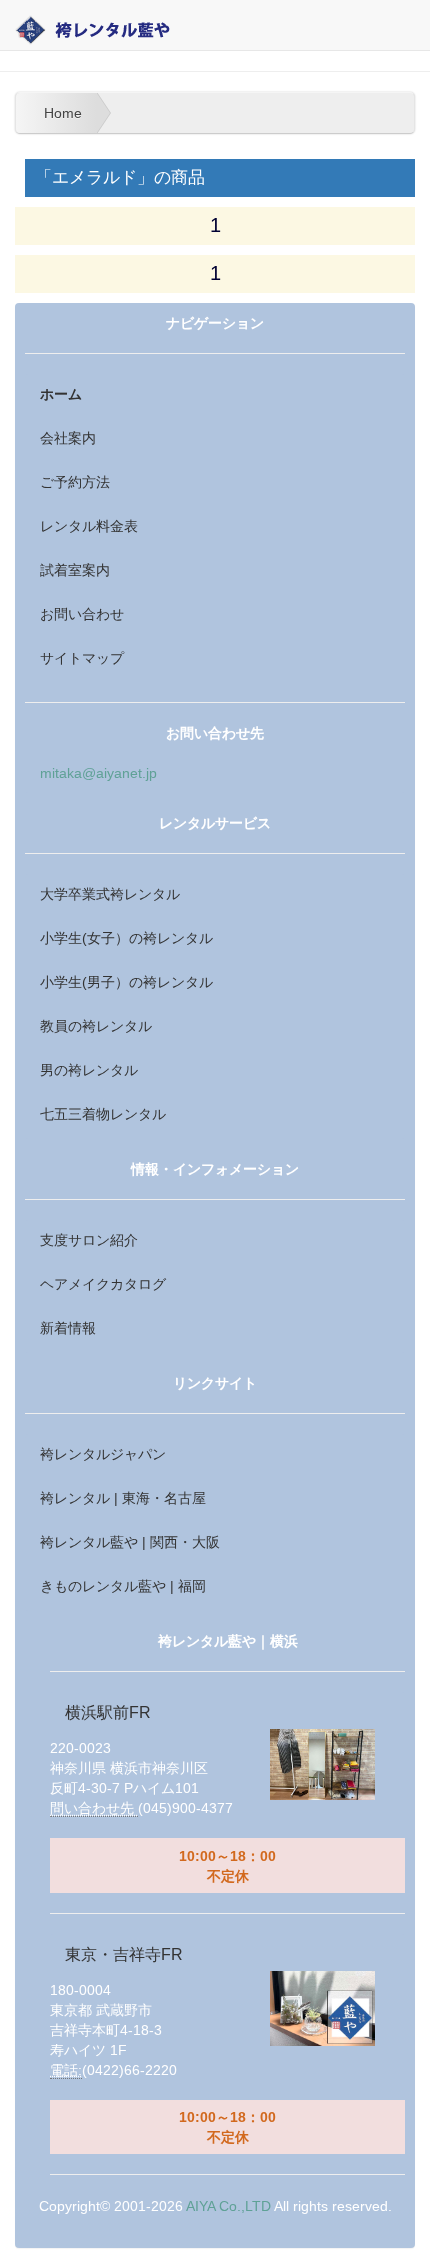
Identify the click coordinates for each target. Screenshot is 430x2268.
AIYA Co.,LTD (228, 2206)
